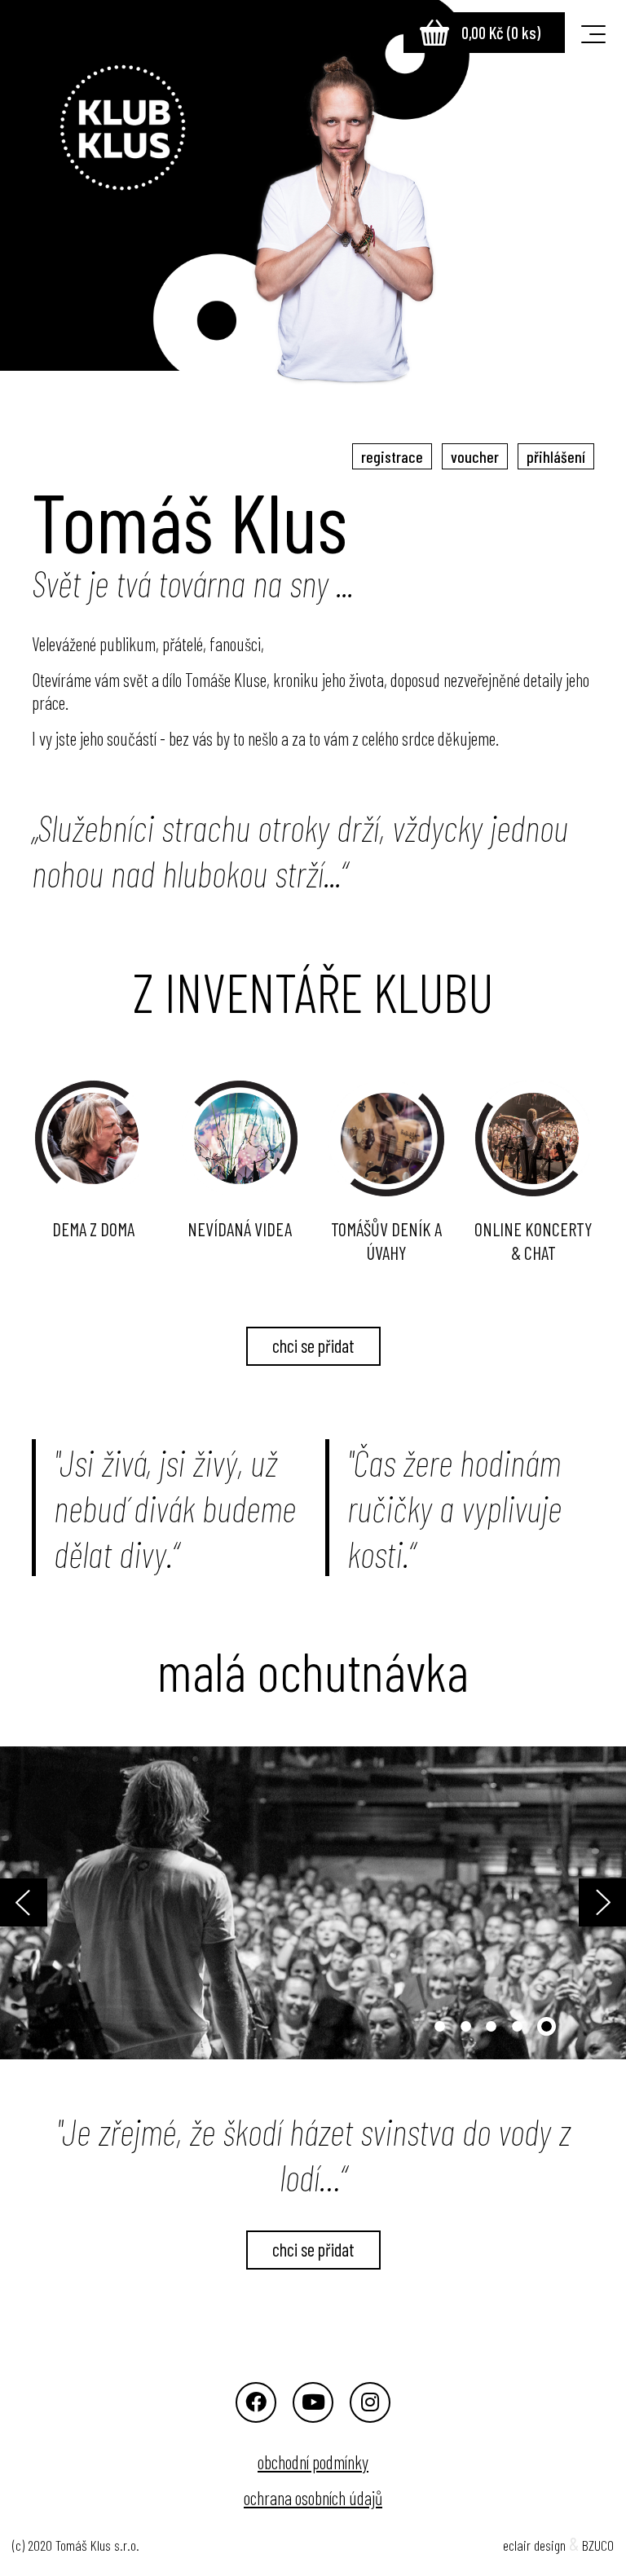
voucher (475, 456)
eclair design (534, 2545)
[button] (47, 1903)
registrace (392, 456)
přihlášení (556, 456)
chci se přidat (313, 1345)
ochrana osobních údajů (313, 2498)
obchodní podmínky (313, 2462)
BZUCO (598, 2545)
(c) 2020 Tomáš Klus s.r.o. (76, 2545)
